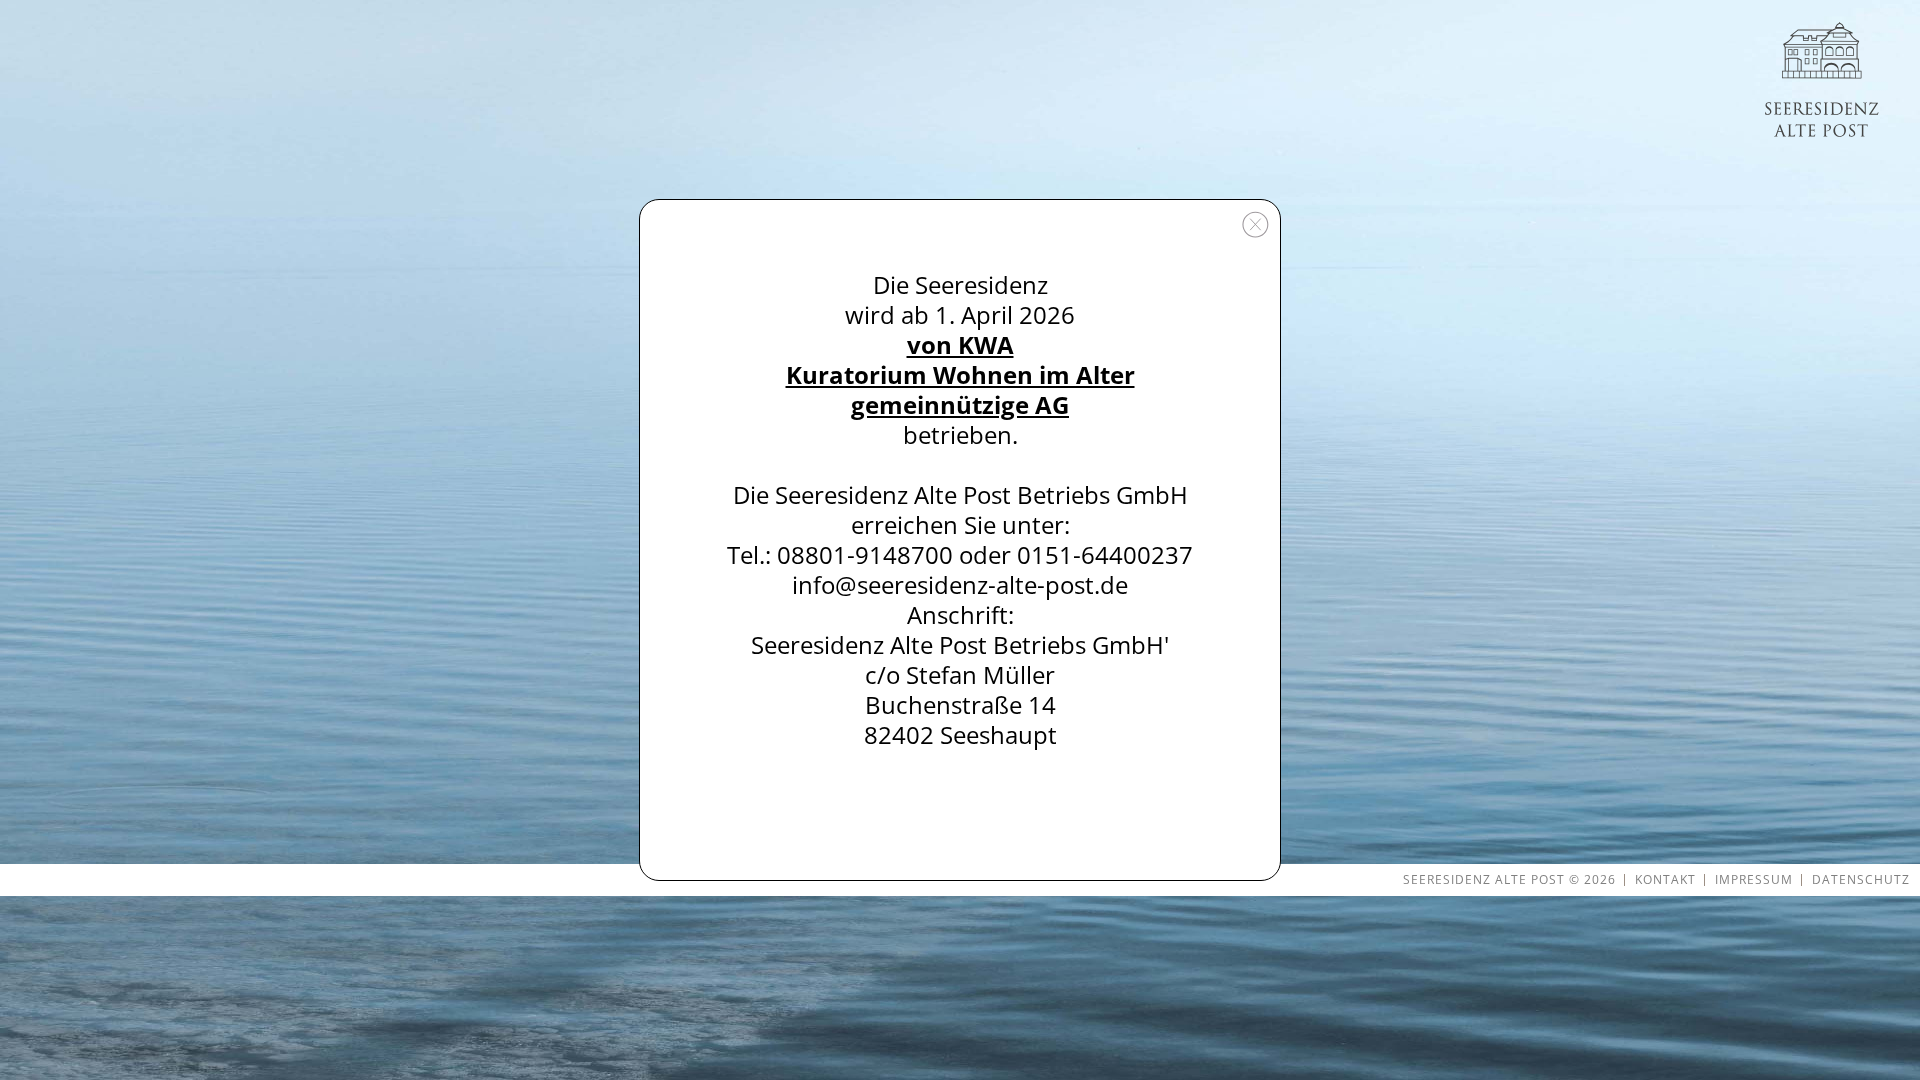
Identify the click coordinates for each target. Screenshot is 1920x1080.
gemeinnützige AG (960, 404)
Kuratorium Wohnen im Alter (960, 374)
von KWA (960, 344)
